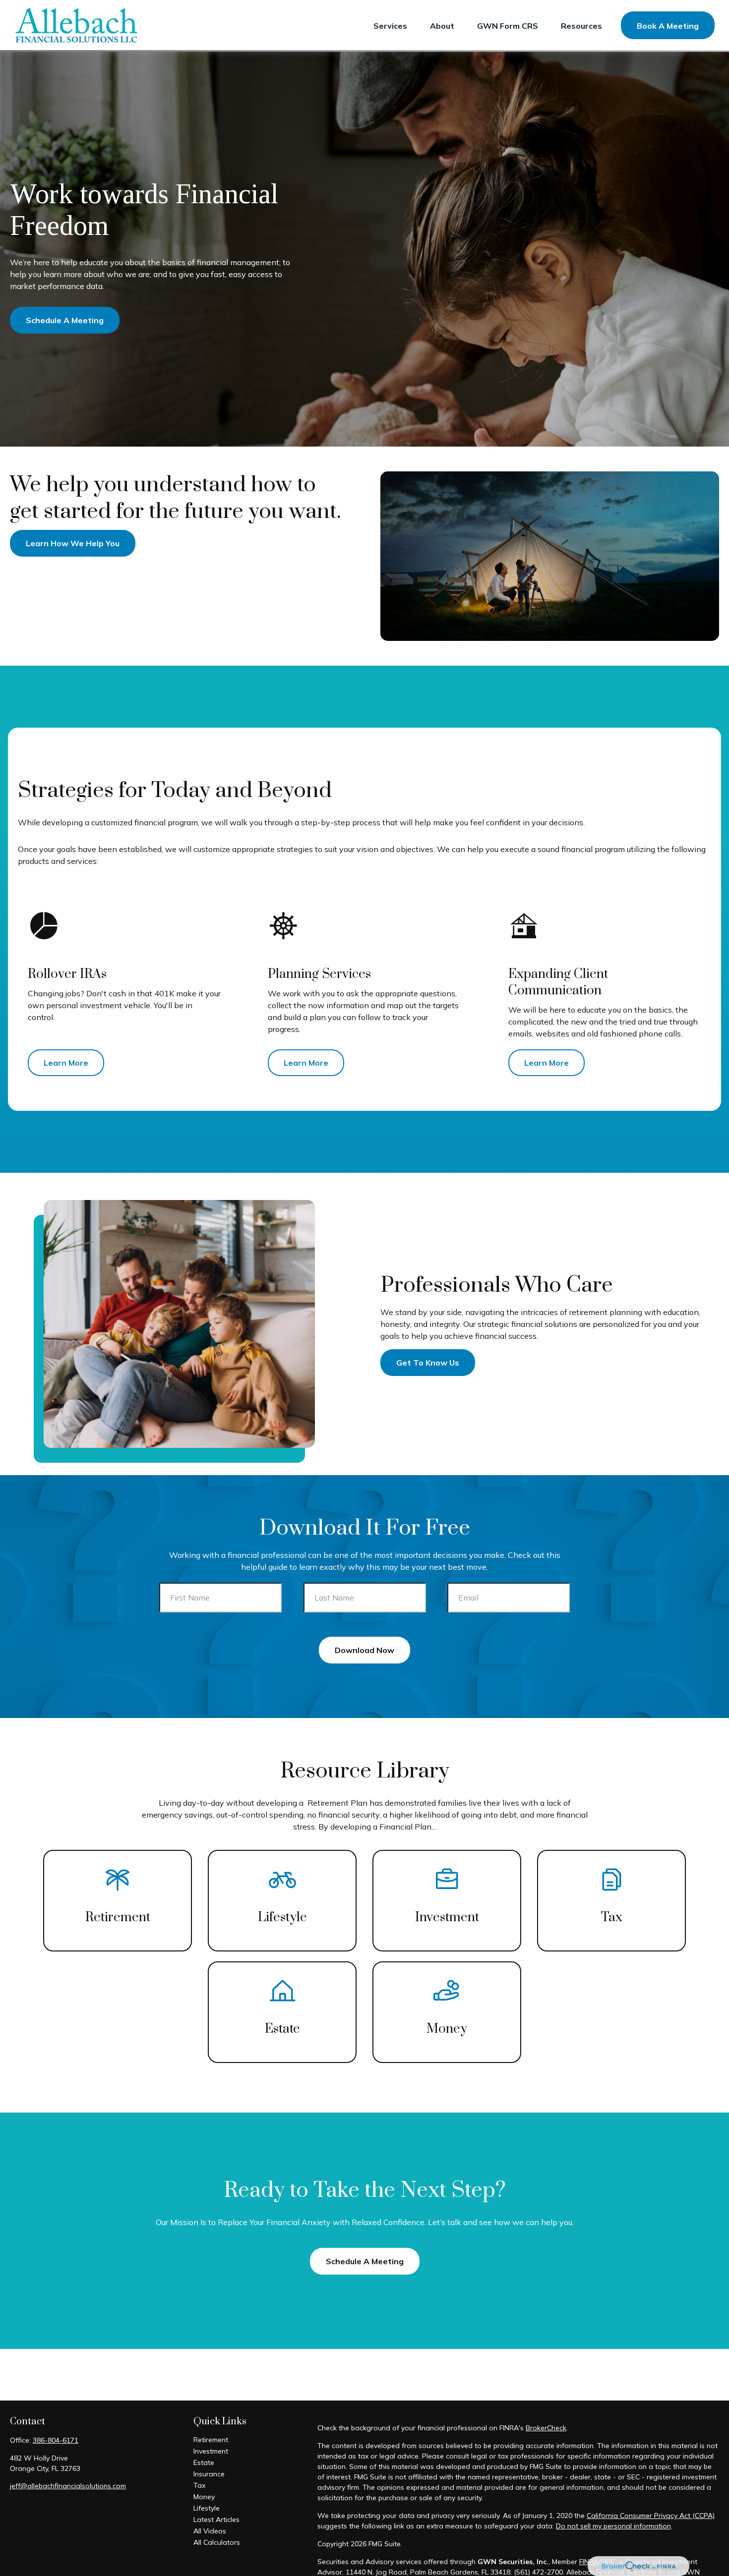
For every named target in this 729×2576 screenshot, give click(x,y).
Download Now (364, 1650)
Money (204, 2497)
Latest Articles (216, 2519)
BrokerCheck (546, 2428)
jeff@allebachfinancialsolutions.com (68, 2486)
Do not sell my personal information (613, 2526)
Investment (211, 2451)
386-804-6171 (56, 2440)
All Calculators (217, 2542)
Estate (204, 2462)
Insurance (209, 2474)
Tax (199, 2485)
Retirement (211, 2440)
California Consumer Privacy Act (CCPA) (651, 2516)
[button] (390, 25)
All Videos (210, 2531)
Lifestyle (207, 2508)
